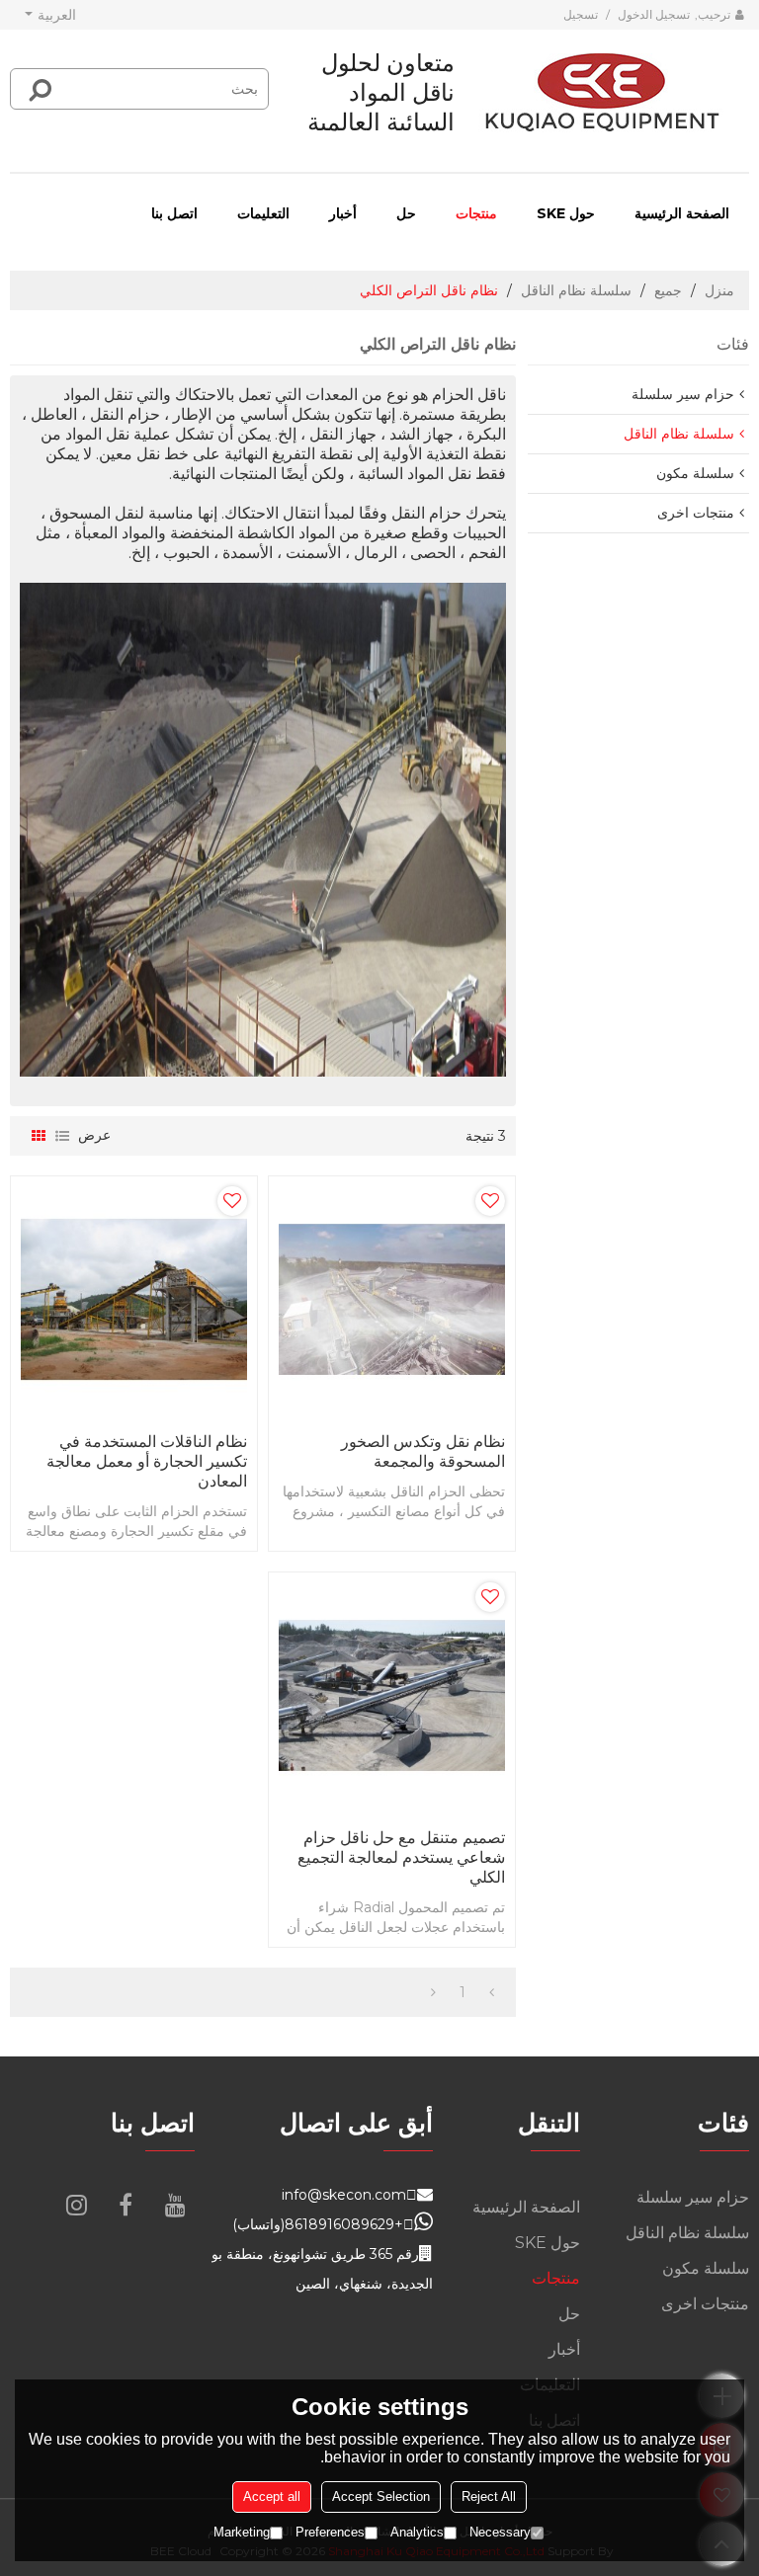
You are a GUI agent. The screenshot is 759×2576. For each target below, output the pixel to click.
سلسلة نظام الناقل (576, 290)
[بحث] (41, 89)
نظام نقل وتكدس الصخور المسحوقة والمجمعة (423, 1451)
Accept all (272, 2496)
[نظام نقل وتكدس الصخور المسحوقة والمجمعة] (392, 1299)
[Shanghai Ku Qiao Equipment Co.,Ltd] (602, 93)
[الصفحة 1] (492, 1992)
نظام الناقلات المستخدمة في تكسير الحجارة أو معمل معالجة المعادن (147, 1461)
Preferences (330, 2532)
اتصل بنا (174, 213)
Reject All (489, 2496)
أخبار (343, 213)
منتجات (476, 213)
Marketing (242, 2532)
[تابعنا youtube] (175, 2205)
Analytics (417, 2532)
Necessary (500, 2532)
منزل (719, 290)
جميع (668, 290)
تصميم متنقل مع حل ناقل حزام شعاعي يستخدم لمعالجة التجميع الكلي (401, 1857)
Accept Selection (381, 2496)
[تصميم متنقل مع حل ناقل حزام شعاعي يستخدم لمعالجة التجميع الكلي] (392, 1695)
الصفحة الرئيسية (682, 213)
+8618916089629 (344, 2224)
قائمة (62, 1136)
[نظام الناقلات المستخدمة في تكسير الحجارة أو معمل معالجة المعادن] (134, 1299)
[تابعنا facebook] (126, 2205)
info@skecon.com (344, 2195)
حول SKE (566, 213)
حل (406, 213)
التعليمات (263, 213)
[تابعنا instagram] (76, 2205)
